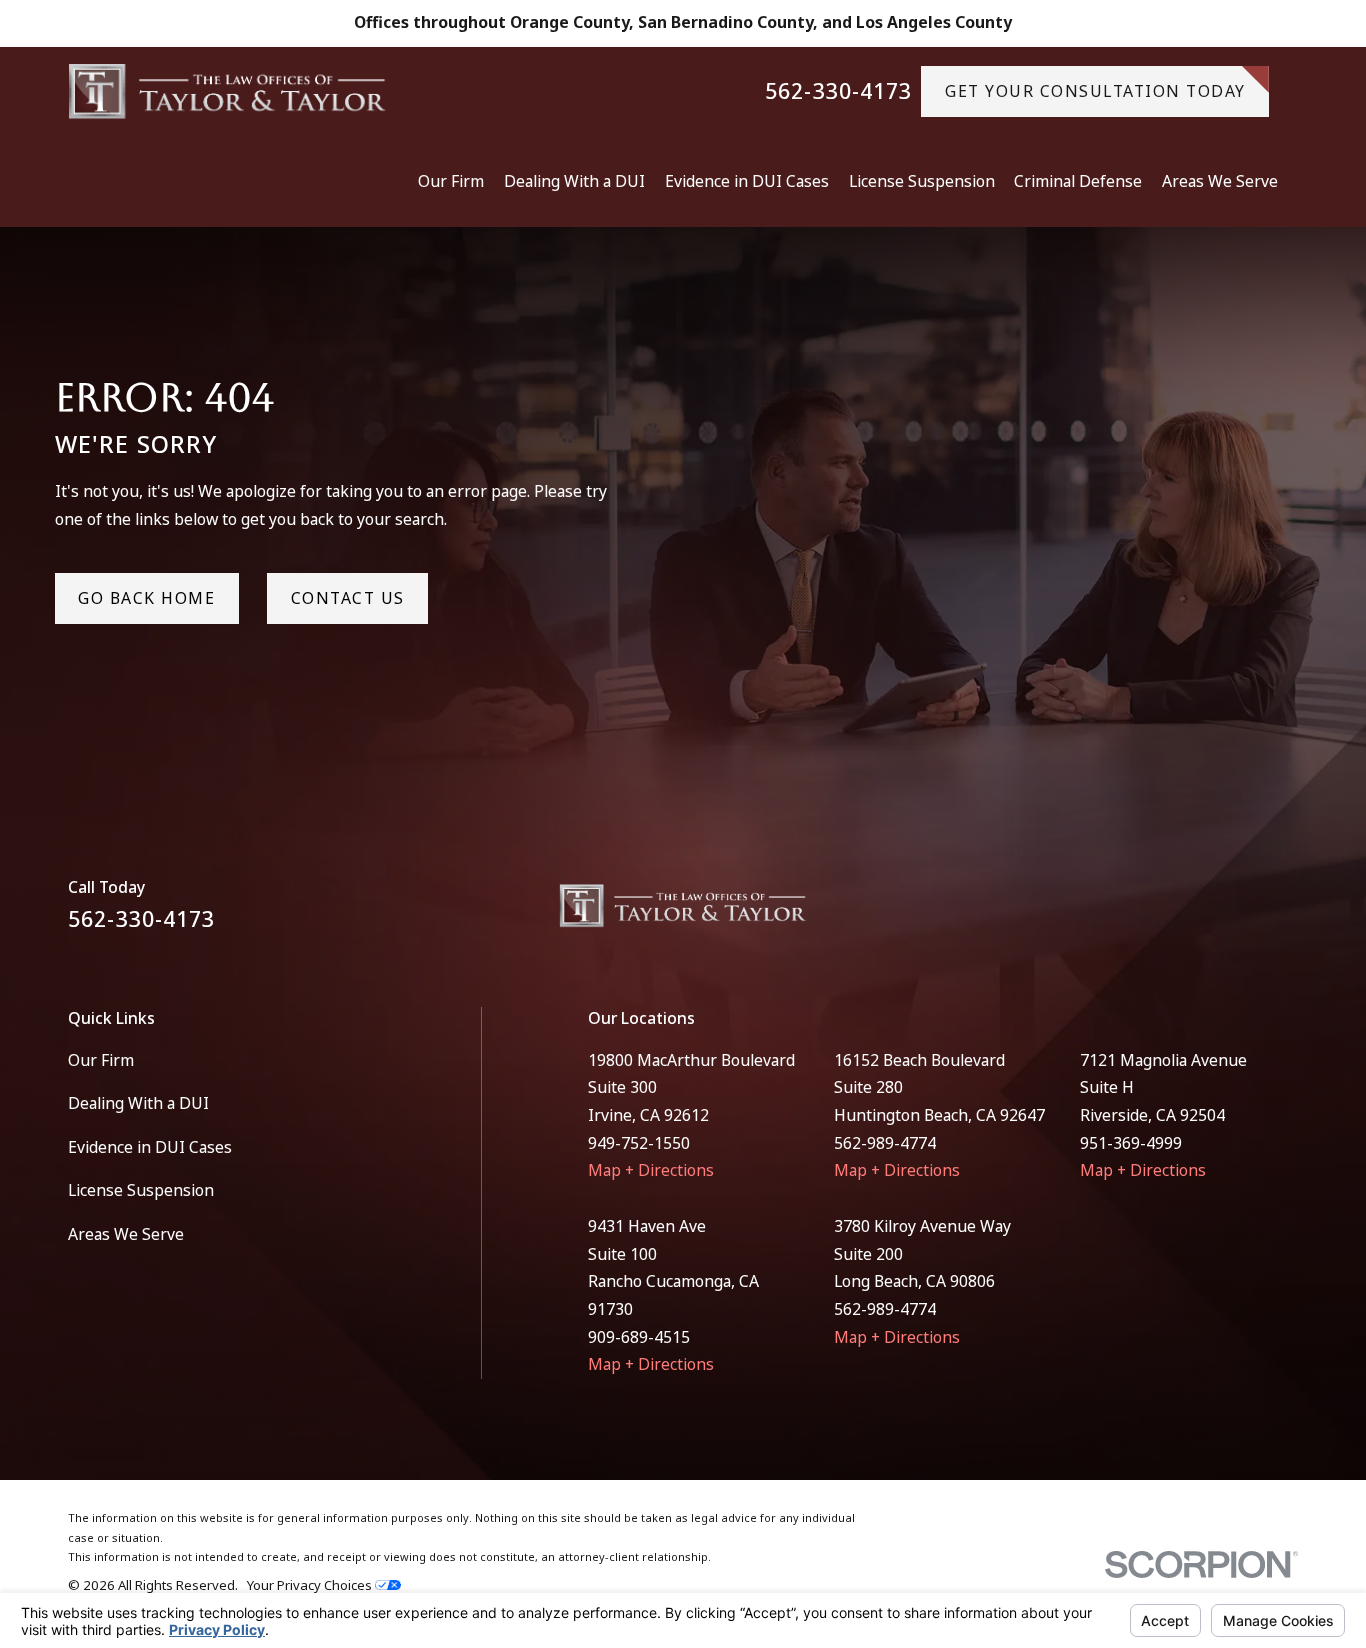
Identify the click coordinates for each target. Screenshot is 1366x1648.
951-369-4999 (1131, 1143)
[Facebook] (1236, 914)
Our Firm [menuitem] (451, 181)
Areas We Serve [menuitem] (1220, 181)
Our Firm (101, 1060)
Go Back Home (146, 598)
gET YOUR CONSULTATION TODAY (1095, 91)
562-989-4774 (885, 1143)
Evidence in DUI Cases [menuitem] (747, 181)
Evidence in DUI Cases (150, 1147)
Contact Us (348, 598)
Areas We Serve (126, 1234)
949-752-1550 (639, 1143)
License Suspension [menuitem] (922, 181)
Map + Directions (651, 1170)
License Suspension (141, 1190)
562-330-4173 (838, 91)
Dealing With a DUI (138, 1103)
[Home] (227, 92)
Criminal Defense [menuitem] (1078, 181)
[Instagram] (1287, 914)
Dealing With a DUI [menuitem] (574, 181)
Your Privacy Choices (311, 1585)
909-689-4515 (639, 1337)
